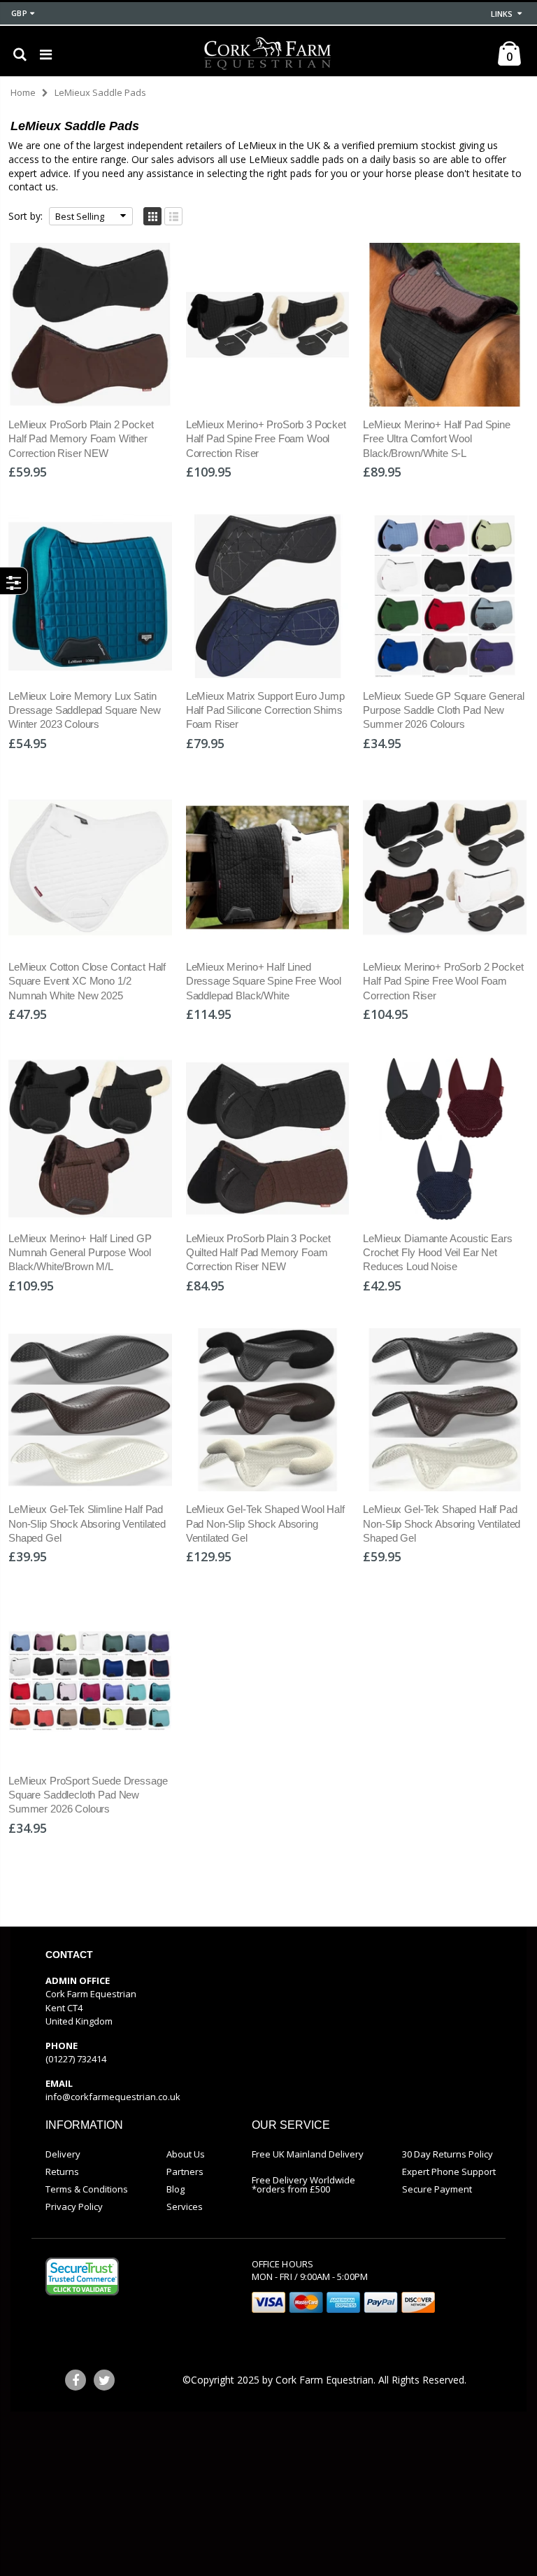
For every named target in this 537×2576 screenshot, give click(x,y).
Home (23, 92)
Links (502, 14)
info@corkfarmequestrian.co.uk (113, 2097)
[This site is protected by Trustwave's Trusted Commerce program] (82, 2276)
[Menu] (46, 54)
